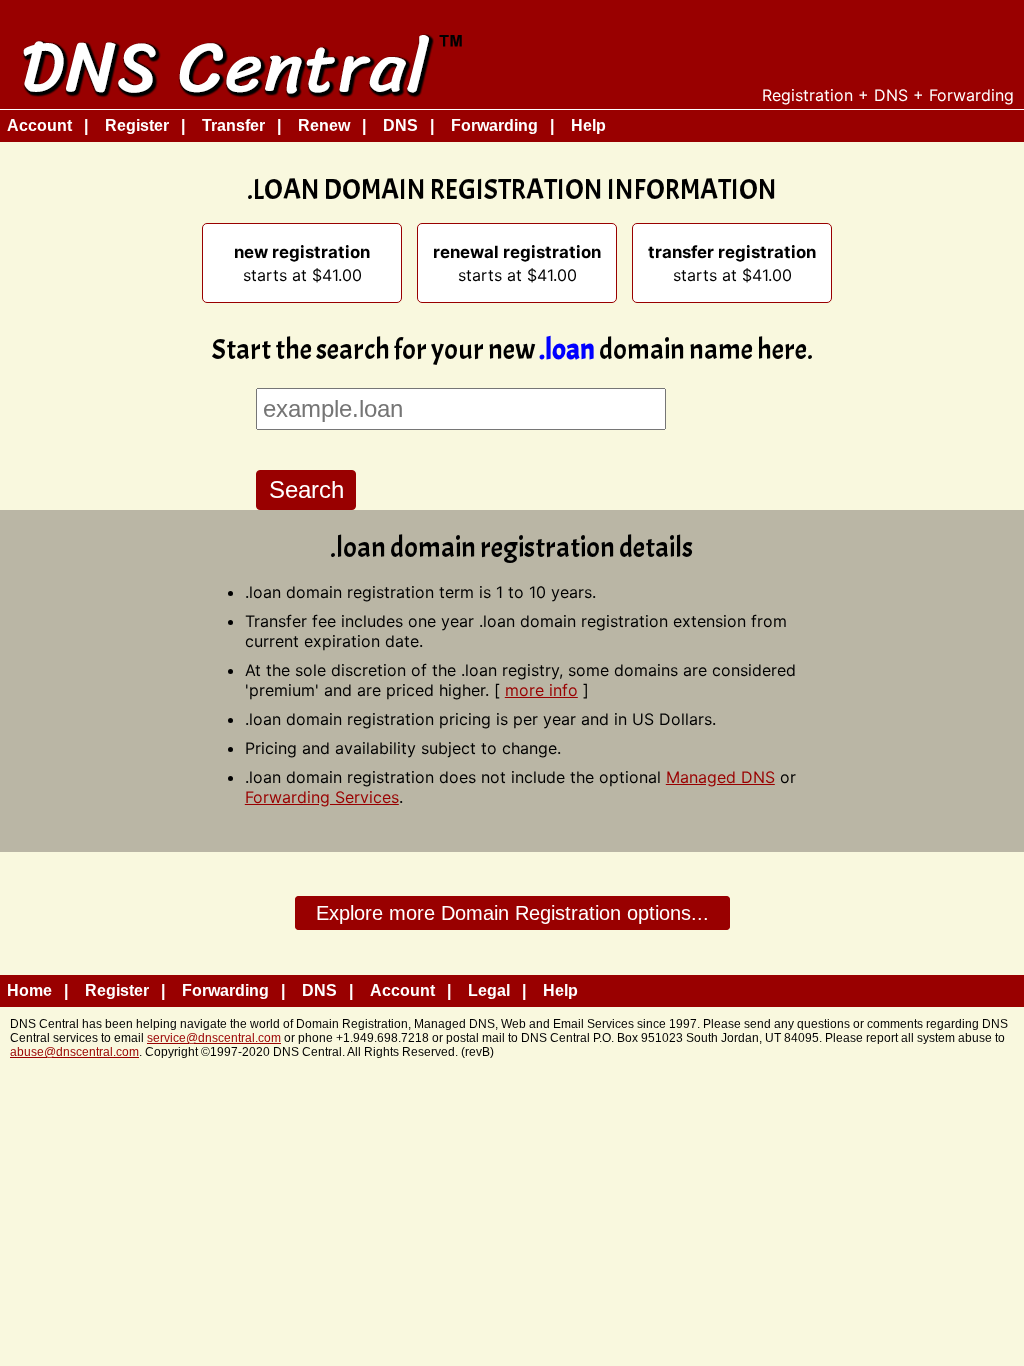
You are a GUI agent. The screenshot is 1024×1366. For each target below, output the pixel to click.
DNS (400, 125)
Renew (324, 125)
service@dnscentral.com (214, 1038)
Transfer (233, 125)
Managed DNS (720, 777)
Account (39, 125)
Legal (489, 990)
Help (588, 125)
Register (137, 125)
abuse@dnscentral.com (74, 1052)
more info (541, 690)
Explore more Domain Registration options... (512, 913)
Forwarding (494, 125)
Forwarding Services (322, 797)
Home (29, 990)
